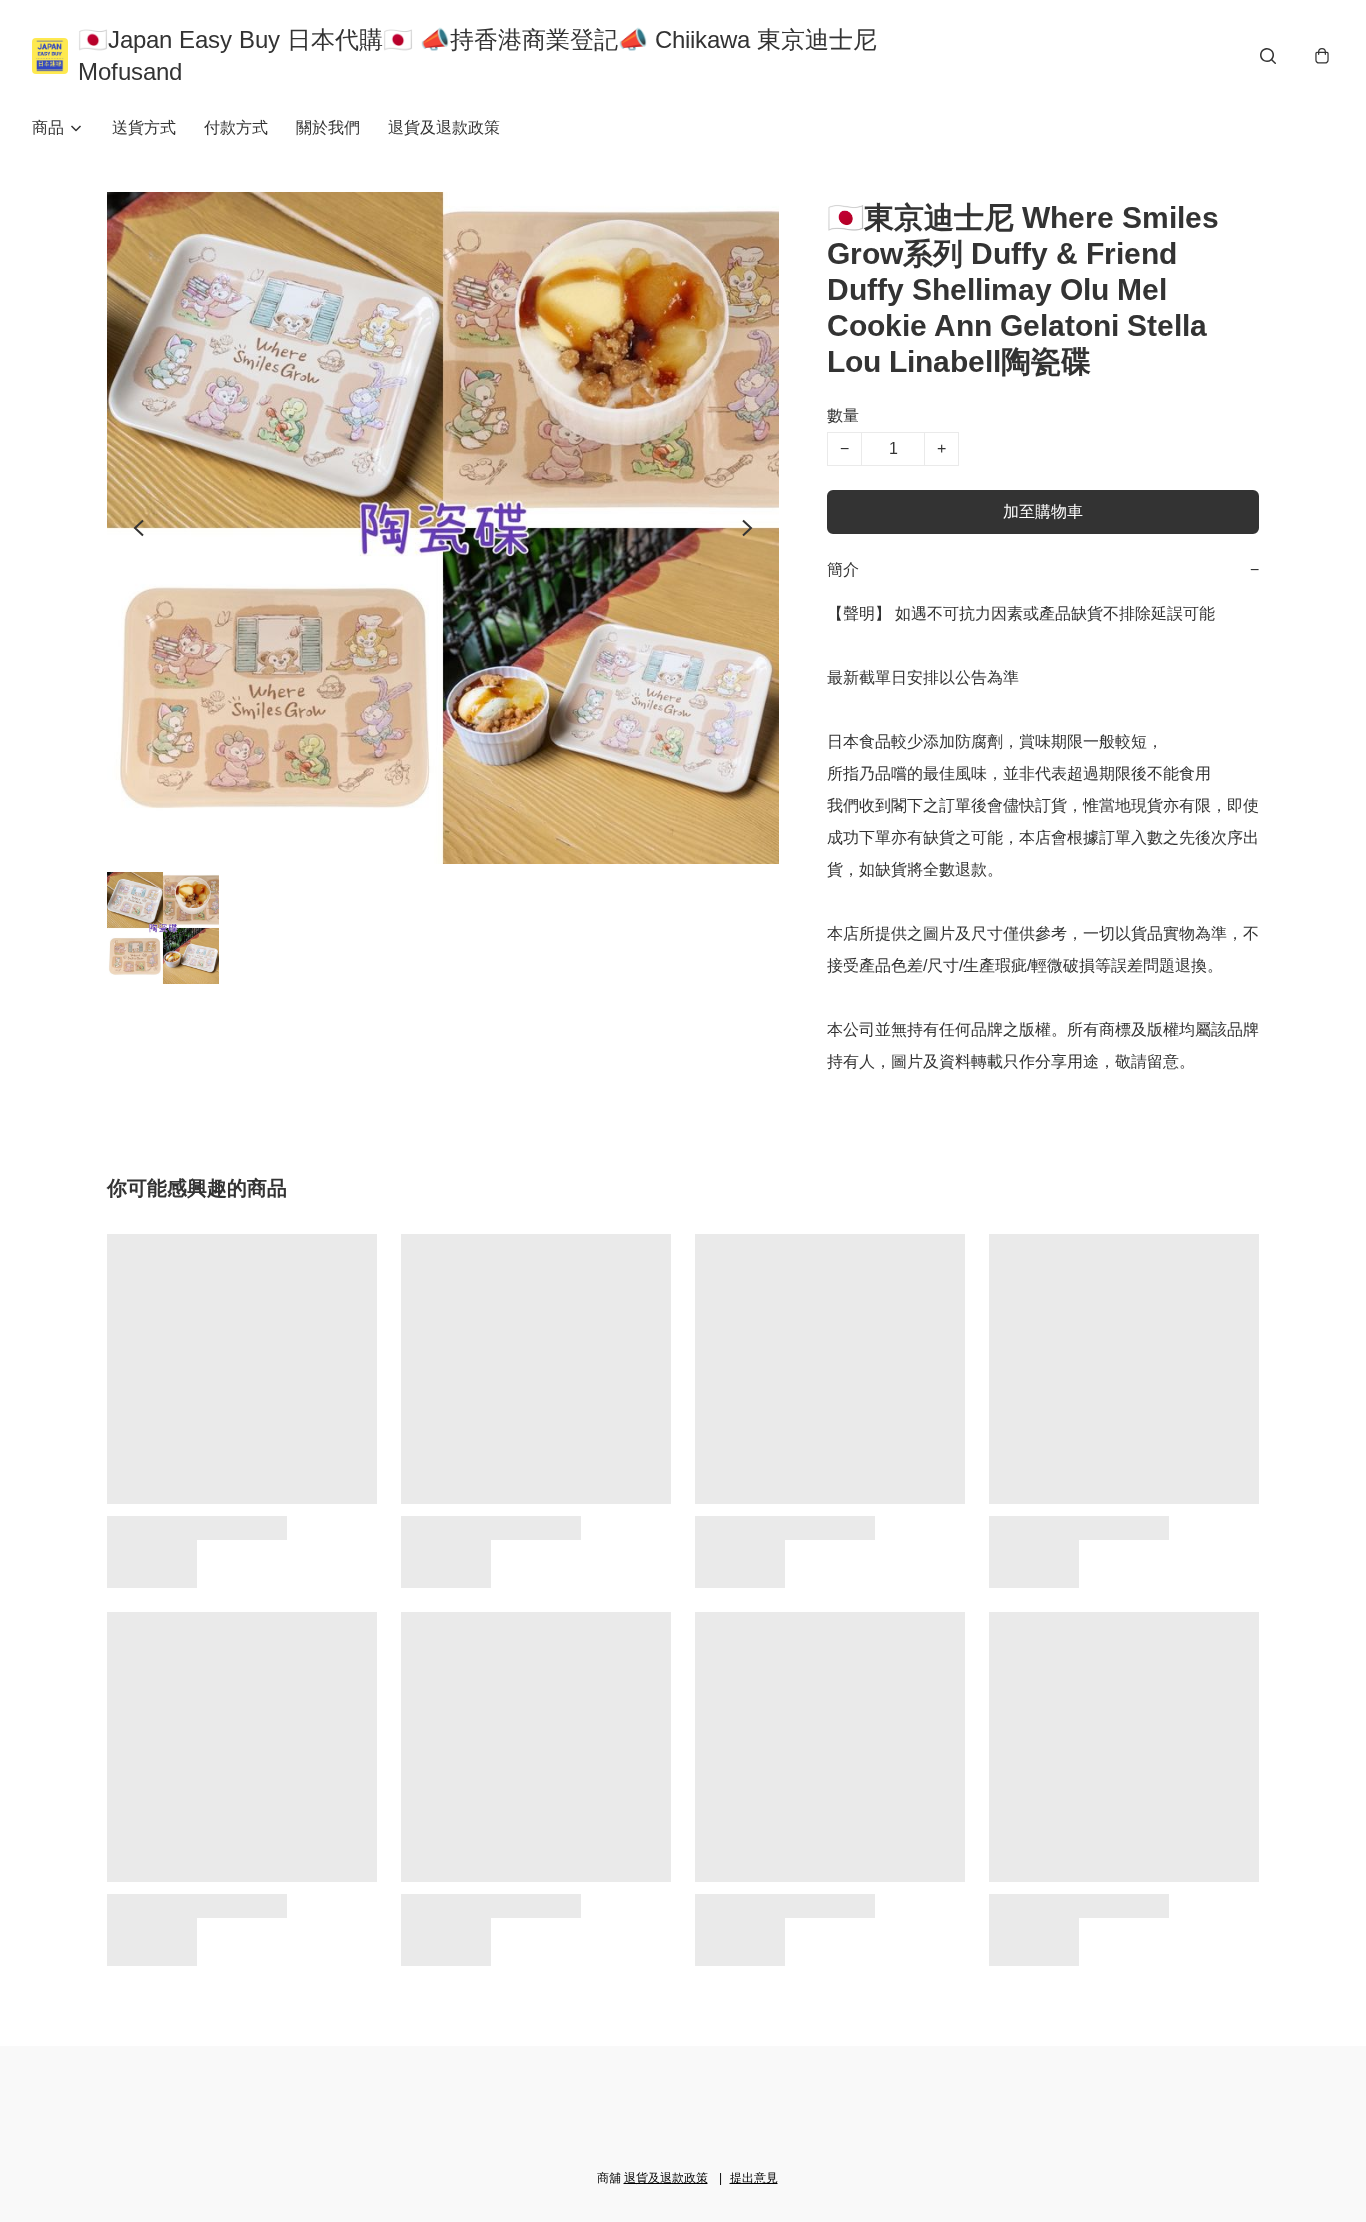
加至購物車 (1043, 511)
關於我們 (328, 127)
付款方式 (236, 127)
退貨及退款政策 (444, 127)
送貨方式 (144, 127)
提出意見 (754, 2178)
